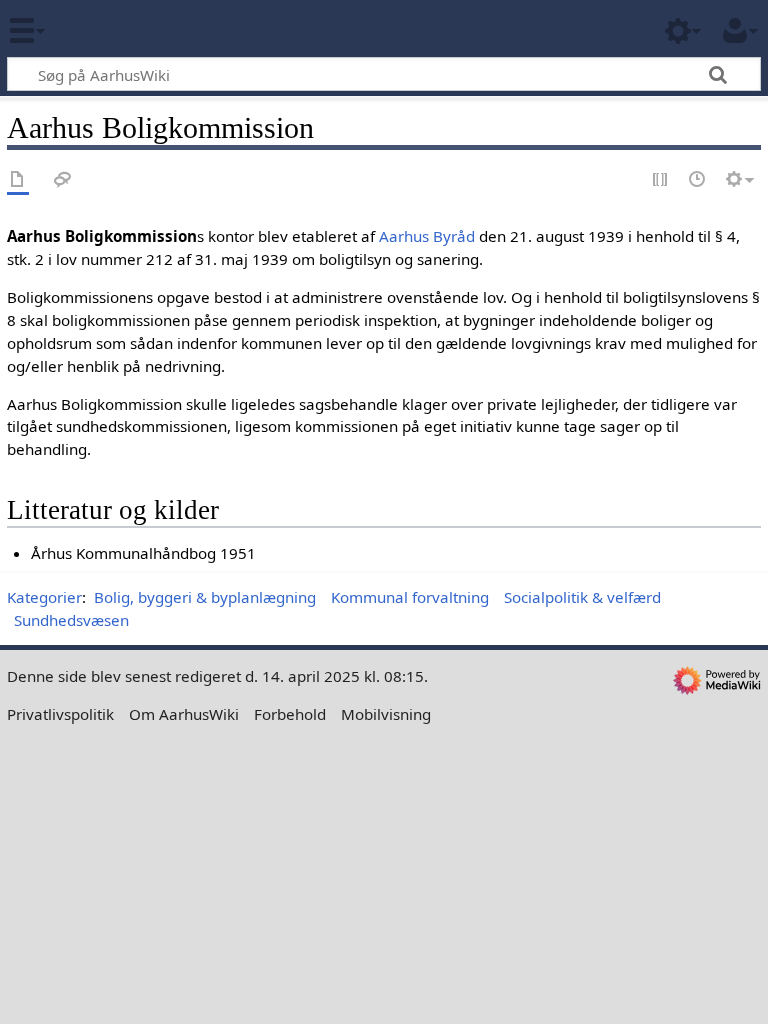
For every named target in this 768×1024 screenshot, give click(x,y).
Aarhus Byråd (427, 236)
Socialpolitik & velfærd (582, 597)
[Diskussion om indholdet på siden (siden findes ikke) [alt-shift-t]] (63, 180)
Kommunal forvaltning (410, 597)
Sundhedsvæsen (71, 620)
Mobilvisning (386, 714)
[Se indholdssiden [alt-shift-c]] (18, 180)
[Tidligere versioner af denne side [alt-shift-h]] (698, 180)
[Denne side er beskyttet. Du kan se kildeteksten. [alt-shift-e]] (661, 180)
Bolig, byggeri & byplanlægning (205, 597)
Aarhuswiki (134, 29)
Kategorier (44, 597)
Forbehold (290, 714)
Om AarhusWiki (184, 714)
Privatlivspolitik (60, 714)
